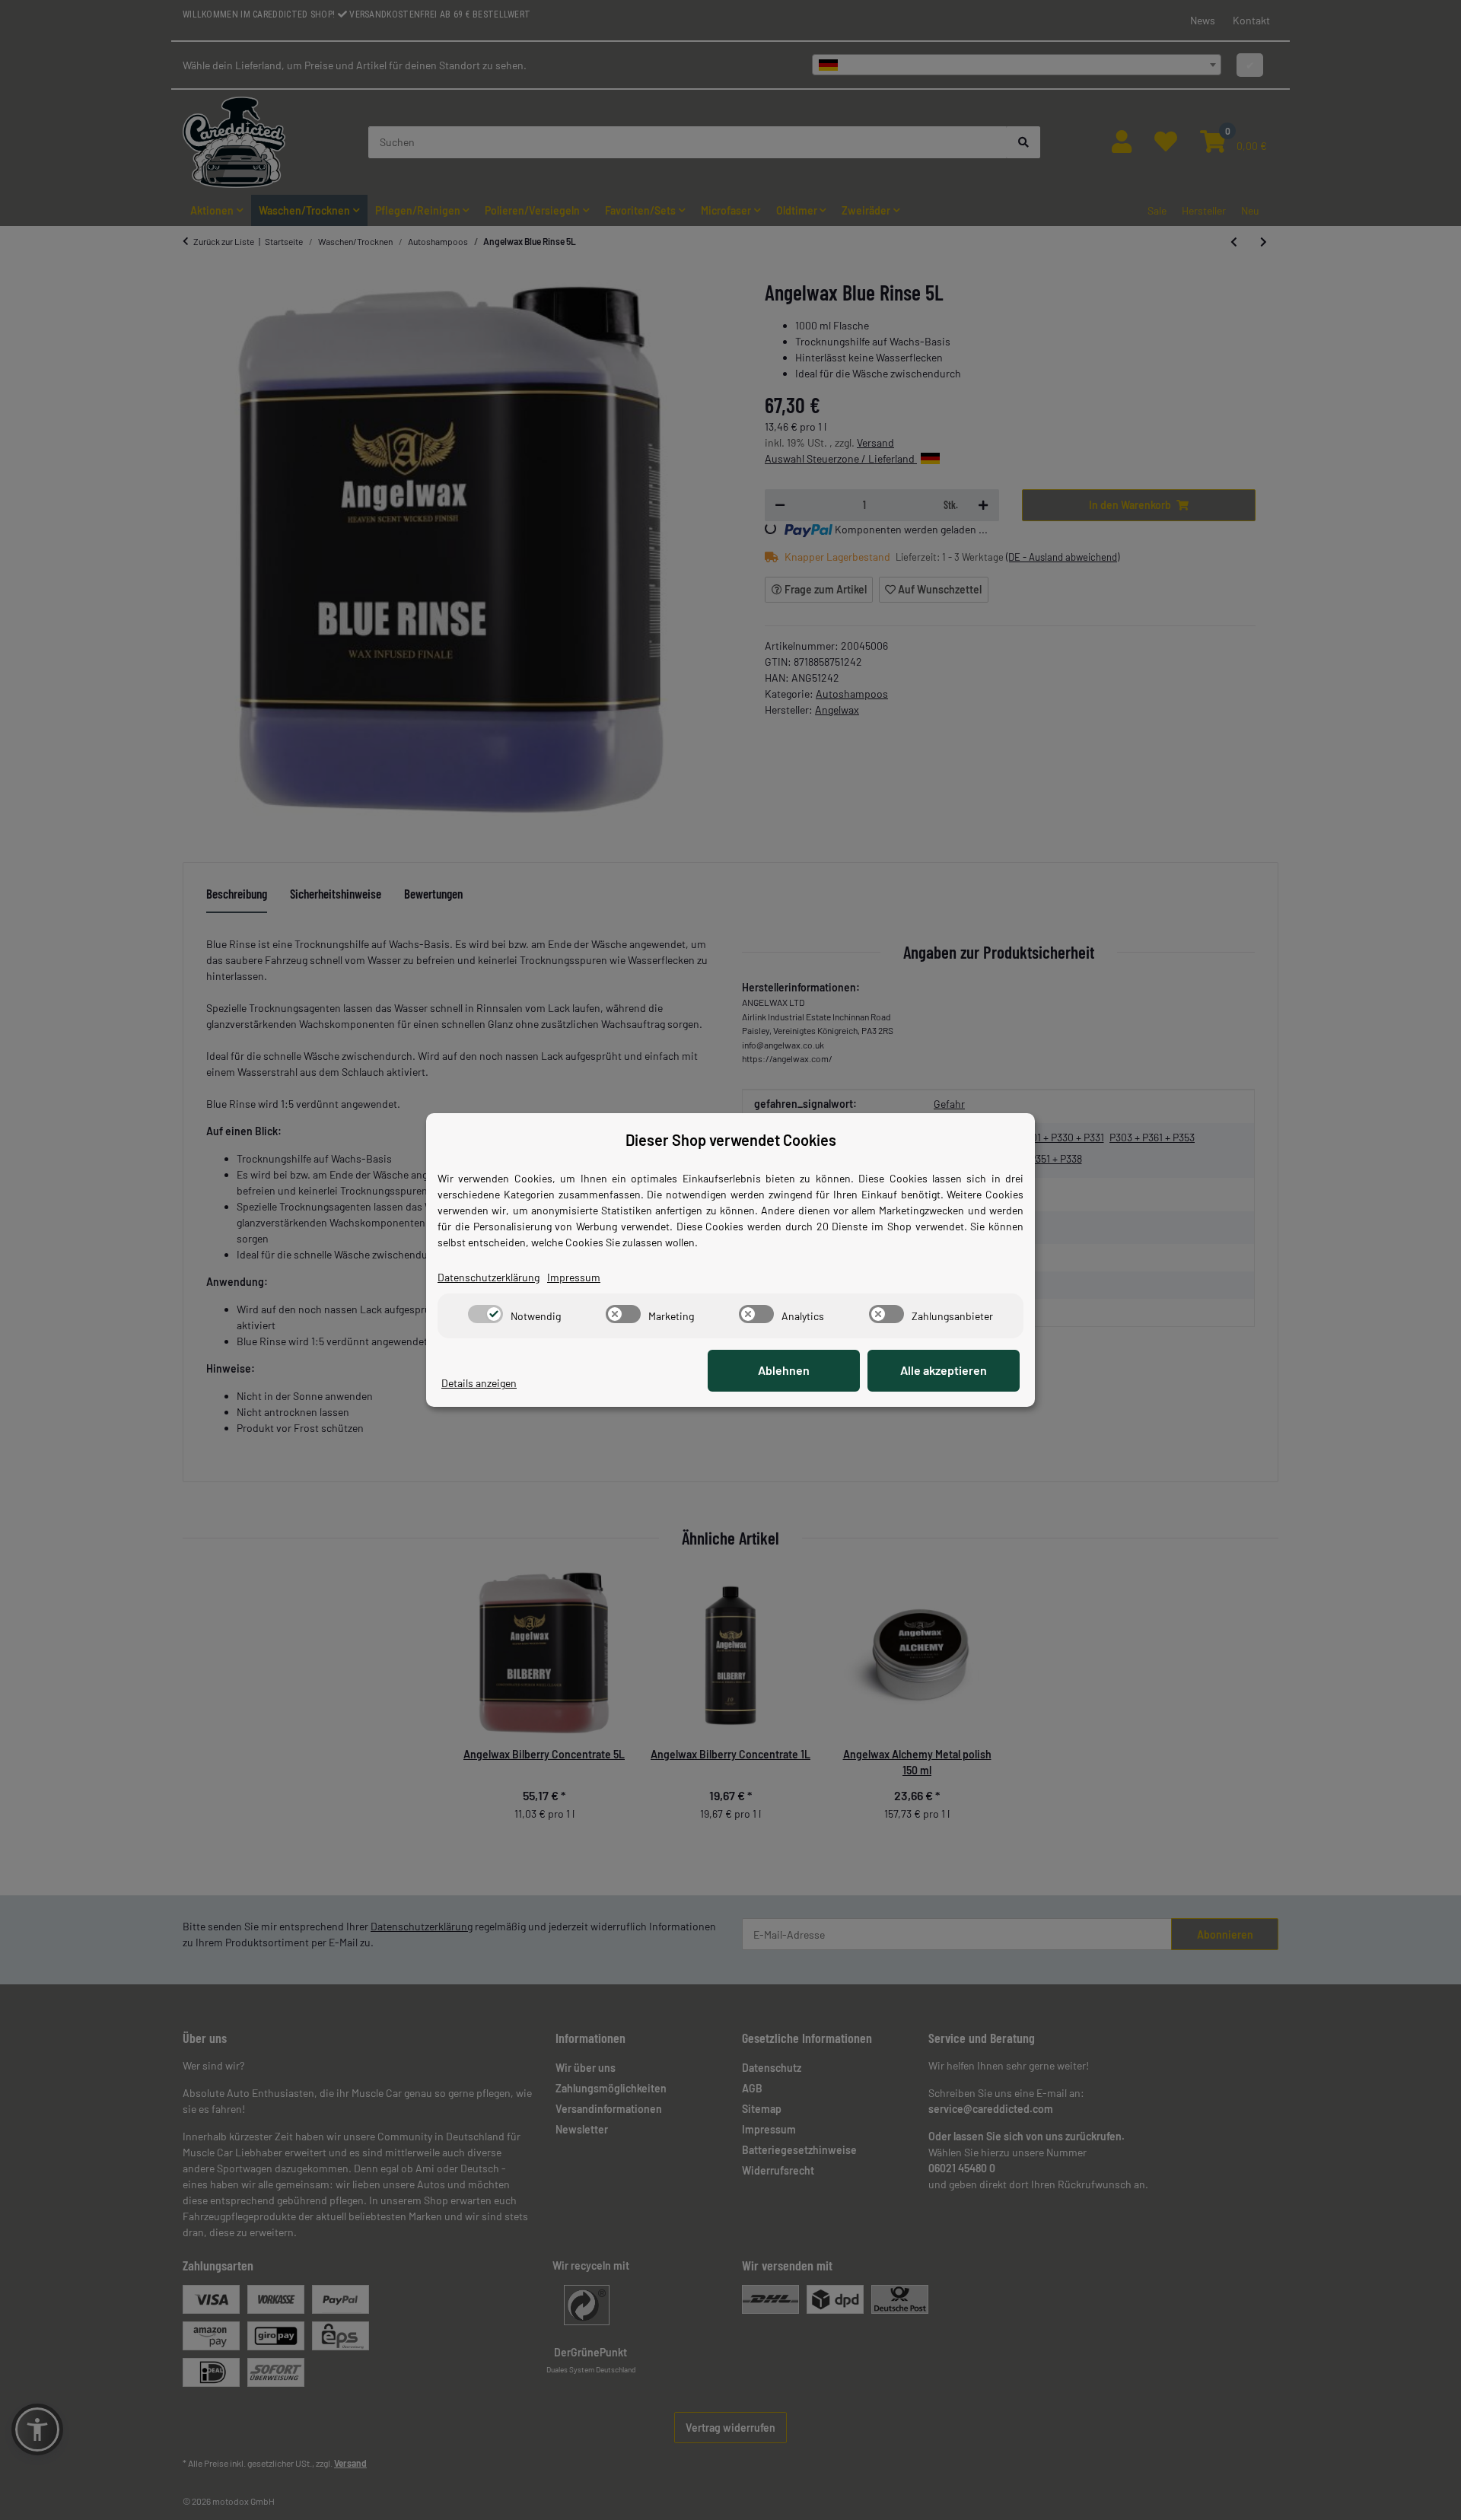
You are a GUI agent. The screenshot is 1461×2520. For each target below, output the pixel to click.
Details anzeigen (479, 1383)
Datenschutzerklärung (489, 1277)
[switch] (485, 1314)
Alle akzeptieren (944, 1370)
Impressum (574, 1277)
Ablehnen (784, 1370)
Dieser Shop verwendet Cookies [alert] (731, 1140)
